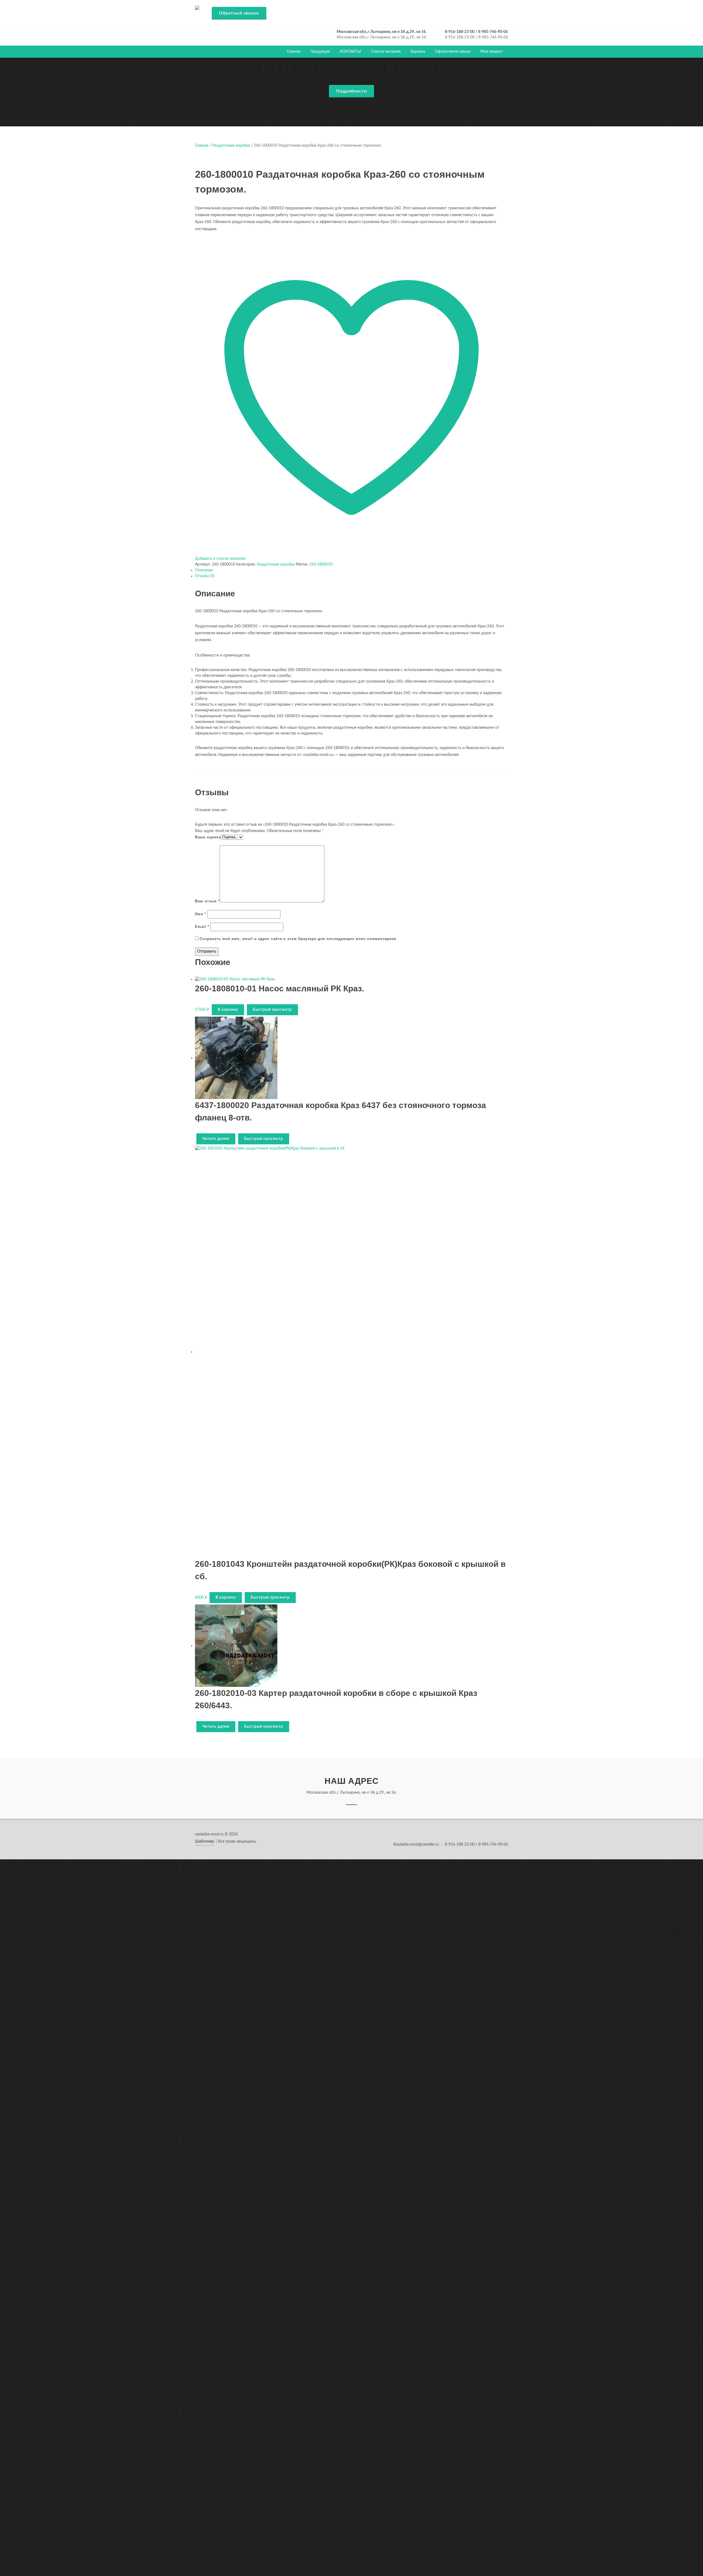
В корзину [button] (228, 1010)
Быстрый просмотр (272, 1010)
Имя (201, 914)
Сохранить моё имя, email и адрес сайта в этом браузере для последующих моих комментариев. (299, 939)
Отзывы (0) (205, 576)
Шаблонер (204, 1841)
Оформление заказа (453, 52)
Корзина (418, 52)
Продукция (320, 52)
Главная (294, 52)
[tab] (351, 570)
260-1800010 (321, 564)
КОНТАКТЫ (351, 52)
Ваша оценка (208, 837)
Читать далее (216, 1139)
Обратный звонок (239, 13)
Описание (204, 570)
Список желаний (386, 52)
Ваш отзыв (207, 901)
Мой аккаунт (492, 52)
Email (202, 927)
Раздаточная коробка (231, 146)
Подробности (351, 91)
